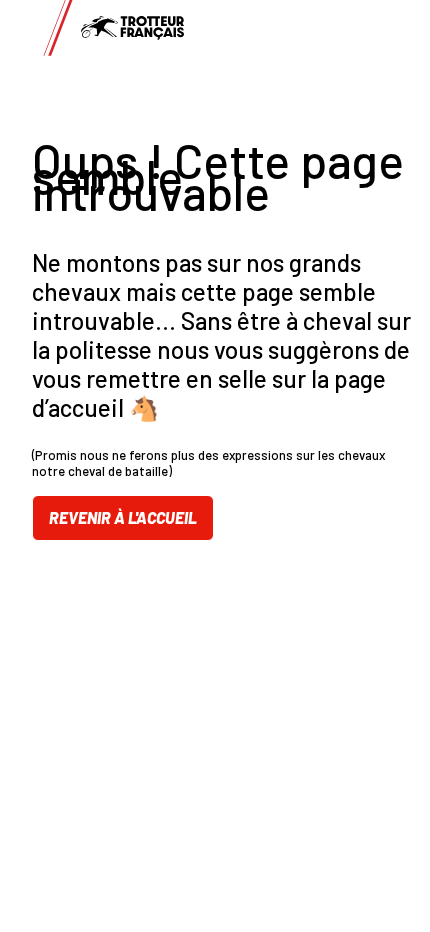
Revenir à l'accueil (123, 517)
